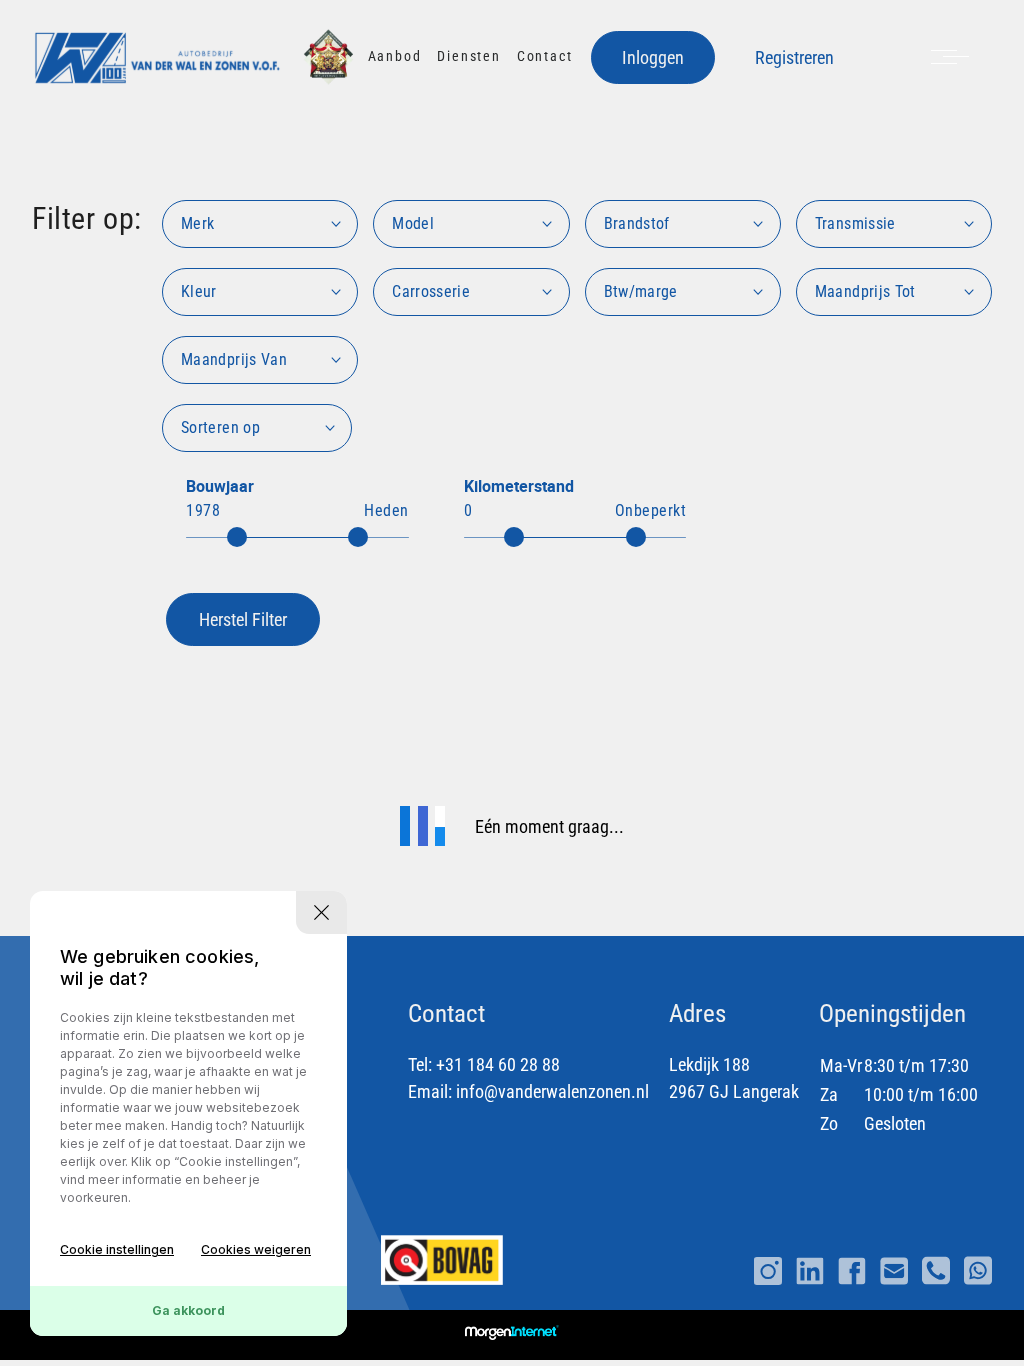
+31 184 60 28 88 (498, 1064)
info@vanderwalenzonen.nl (552, 1091)
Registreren (794, 57)
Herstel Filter (243, 619)
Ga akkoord (188, 1310)
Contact (545, 56)
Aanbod (395, 56)
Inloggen (653, 57)
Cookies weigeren (256, 1249)
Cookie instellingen (117, 1249)
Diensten (468, 56)
